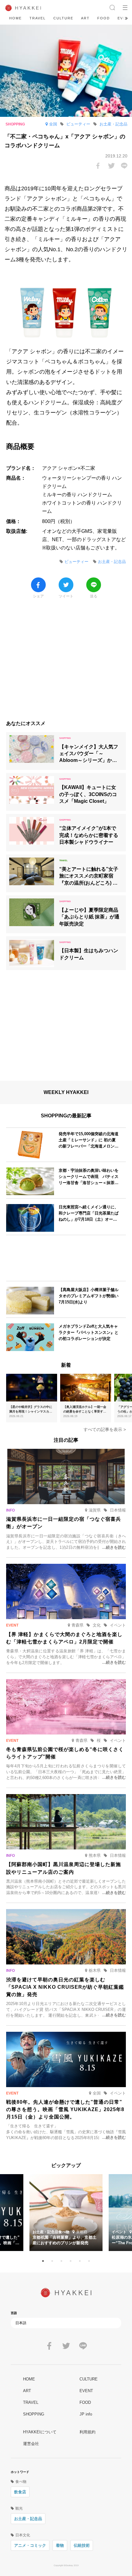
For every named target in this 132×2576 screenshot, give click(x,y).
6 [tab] (89, 2261)
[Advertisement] (66, 663)
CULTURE (63, 18)
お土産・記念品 (28, 2519)
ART (85, 18)
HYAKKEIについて (40, 2432)
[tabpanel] (66, 2213)
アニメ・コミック (30, 2545)
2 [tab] (52, 2261)
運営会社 (31, 2444)
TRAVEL (38, 18)
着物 (60, 2545)
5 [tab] (80, 2261)
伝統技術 (82, 2545)
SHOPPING (34, 2414)
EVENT (86, 2391)
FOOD (104, 18)
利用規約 (87, 2432)
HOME (16, 18)
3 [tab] (61, 2261)
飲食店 (20, 2492)
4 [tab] (71, 2261)
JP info (86, 2414)
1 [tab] (43, 2261)
